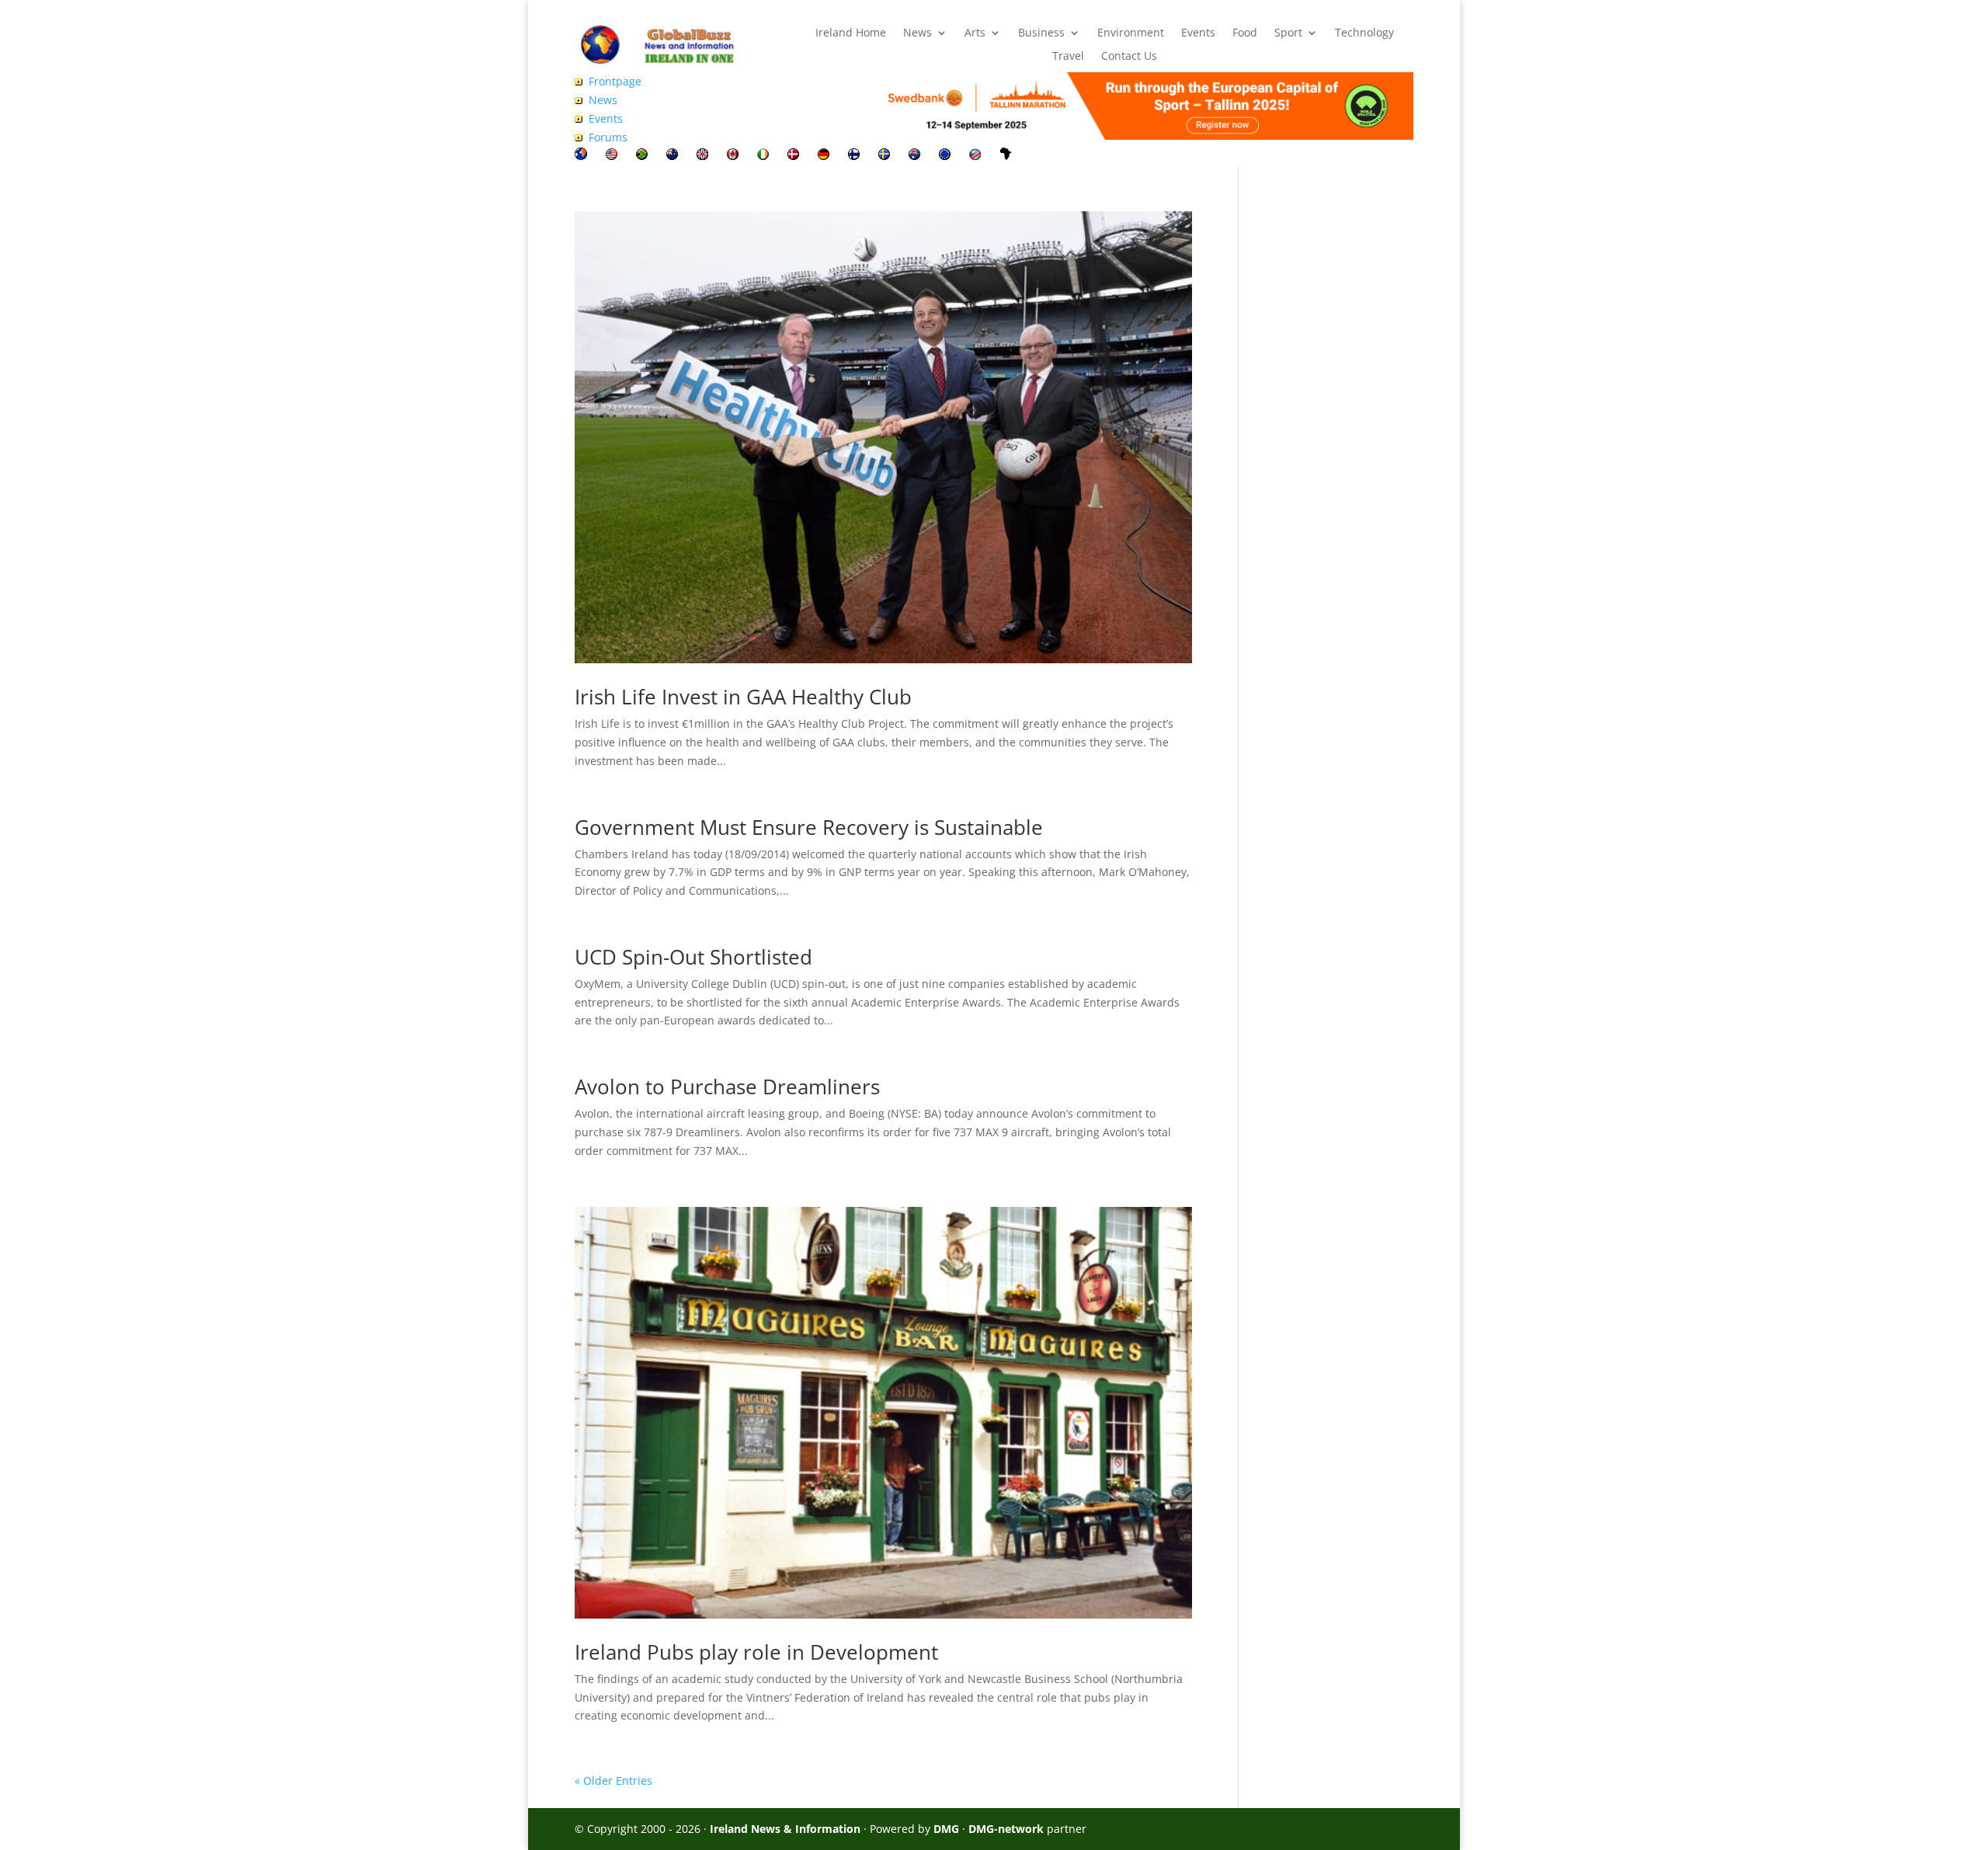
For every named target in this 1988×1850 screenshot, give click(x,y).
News (918, 33)
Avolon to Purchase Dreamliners (727, 1087)
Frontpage (615, 81)
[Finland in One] (854, 156)
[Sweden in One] (884, 156)
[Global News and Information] (581, 156)
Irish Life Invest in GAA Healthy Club (743, 697)
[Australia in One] (914, 156)
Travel (1068, 57)
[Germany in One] (824, 156)
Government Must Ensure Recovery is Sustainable (809, 827)
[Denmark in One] (793, 156)
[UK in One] (702, 156)
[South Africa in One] (642, 156)
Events (1198, 33)
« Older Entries (613, 1780)
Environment (1131, 33)
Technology (1364, 33)
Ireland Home (851, 33)
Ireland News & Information (785, 1829)
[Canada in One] (733, 156)
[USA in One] (612, 156)
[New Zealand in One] (672, 156)
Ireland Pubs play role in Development (756, 1652)
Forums (608, 137)
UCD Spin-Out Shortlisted (693, 957)
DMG (946, 1829)
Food (1245, 33)
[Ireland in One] (763, 156)
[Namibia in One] (975, 156)
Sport (1288, 33)
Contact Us (1129, 57)
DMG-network (1006, 1829)
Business (1041, 33)
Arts (975, 33)
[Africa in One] (1006, 156)
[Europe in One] (945, 156)
